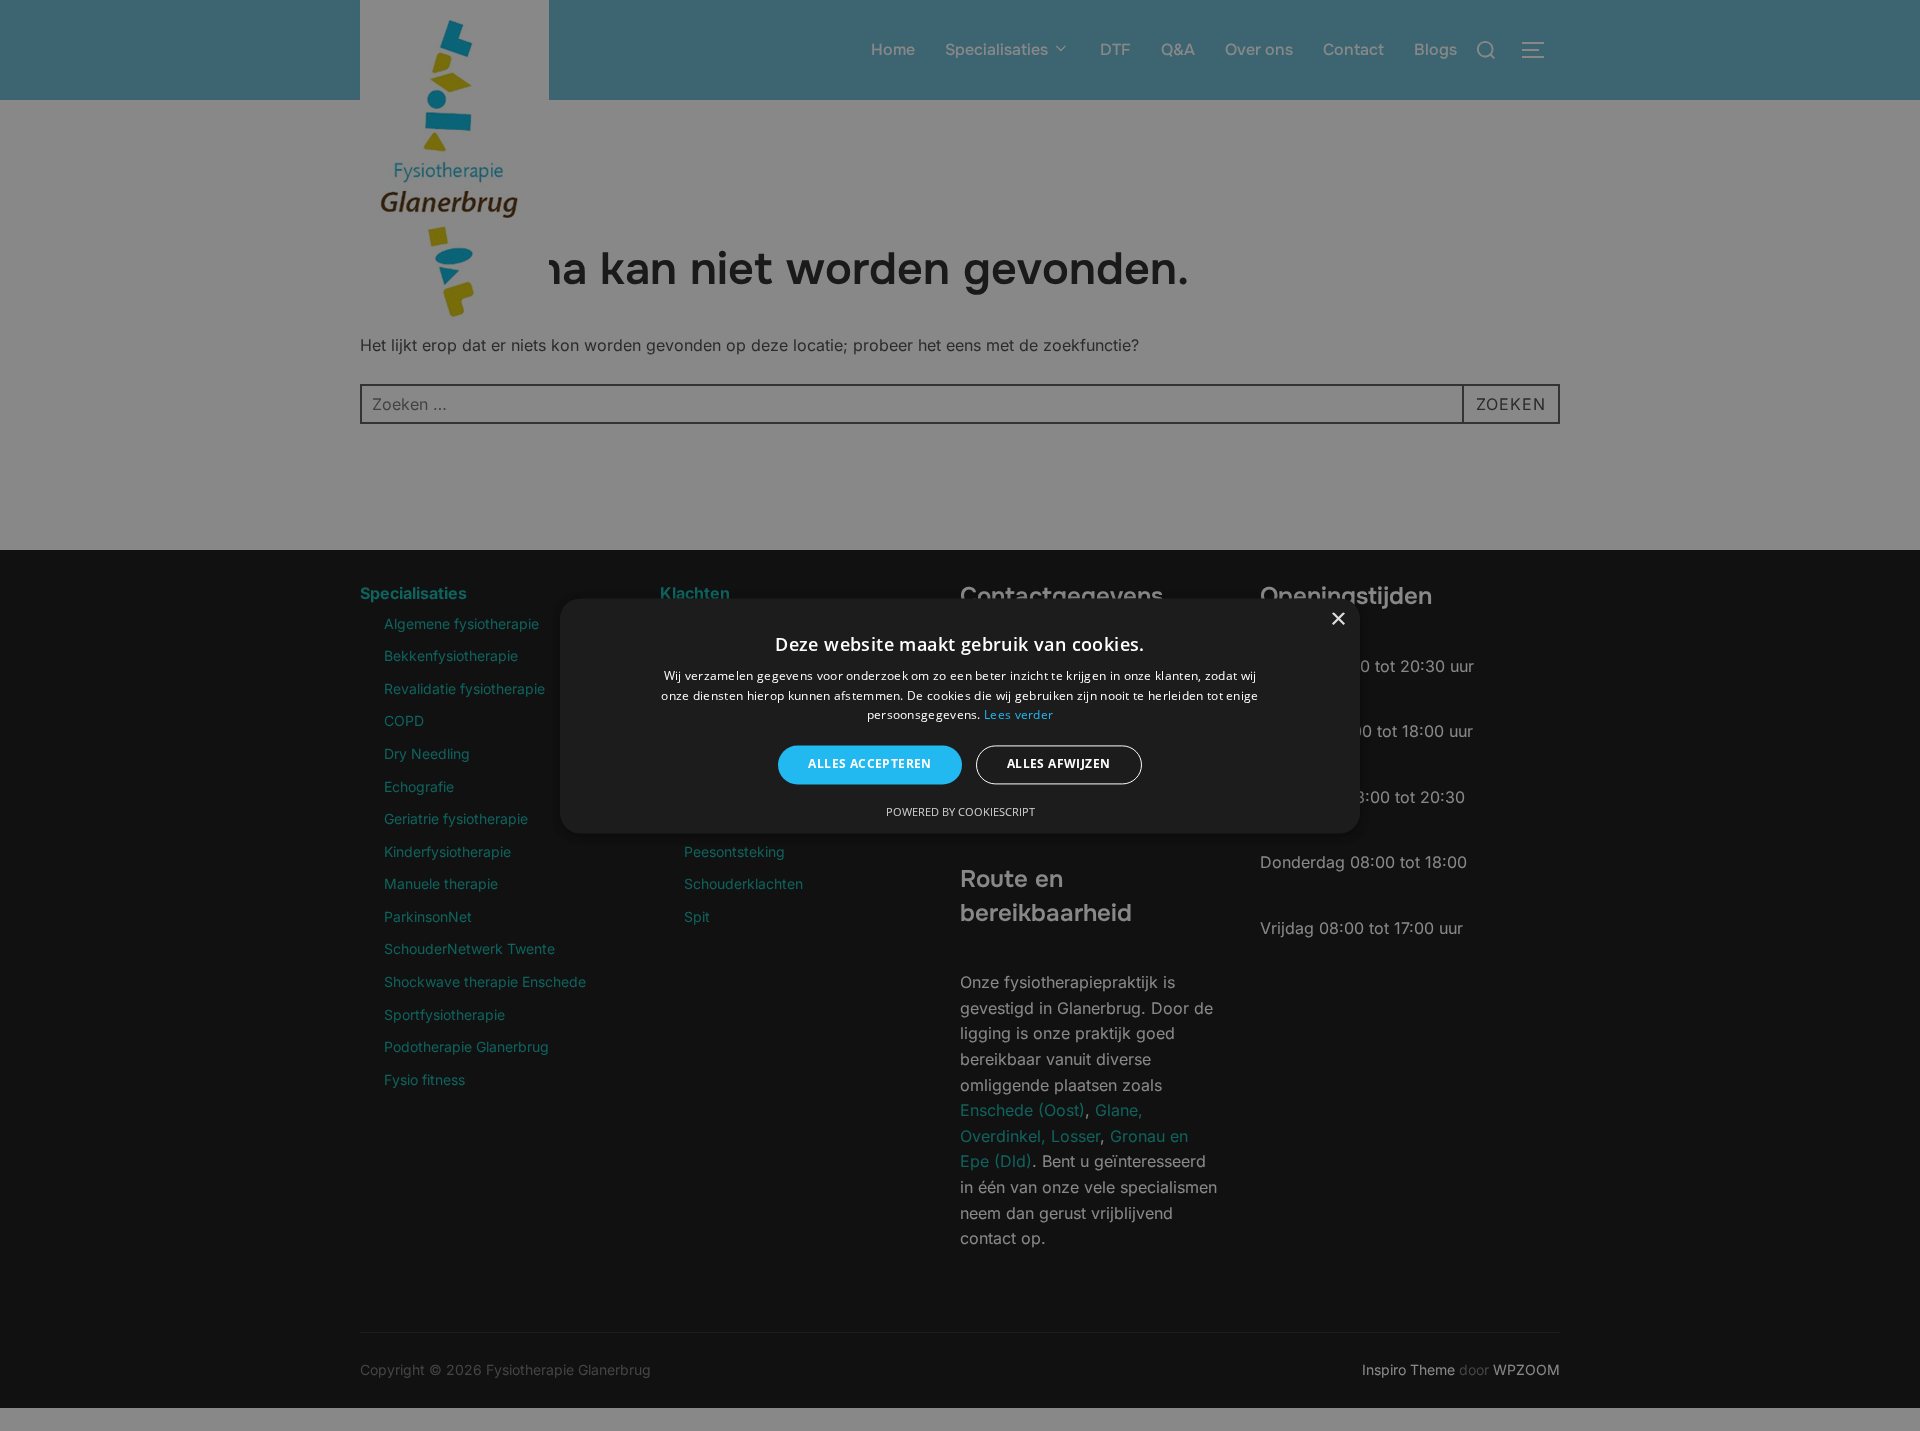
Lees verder (1018, 715)
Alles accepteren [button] (869, 764)
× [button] (1337, 619)
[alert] (960, 715)
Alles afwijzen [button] (1059, 764)
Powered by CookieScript (960, 811)
